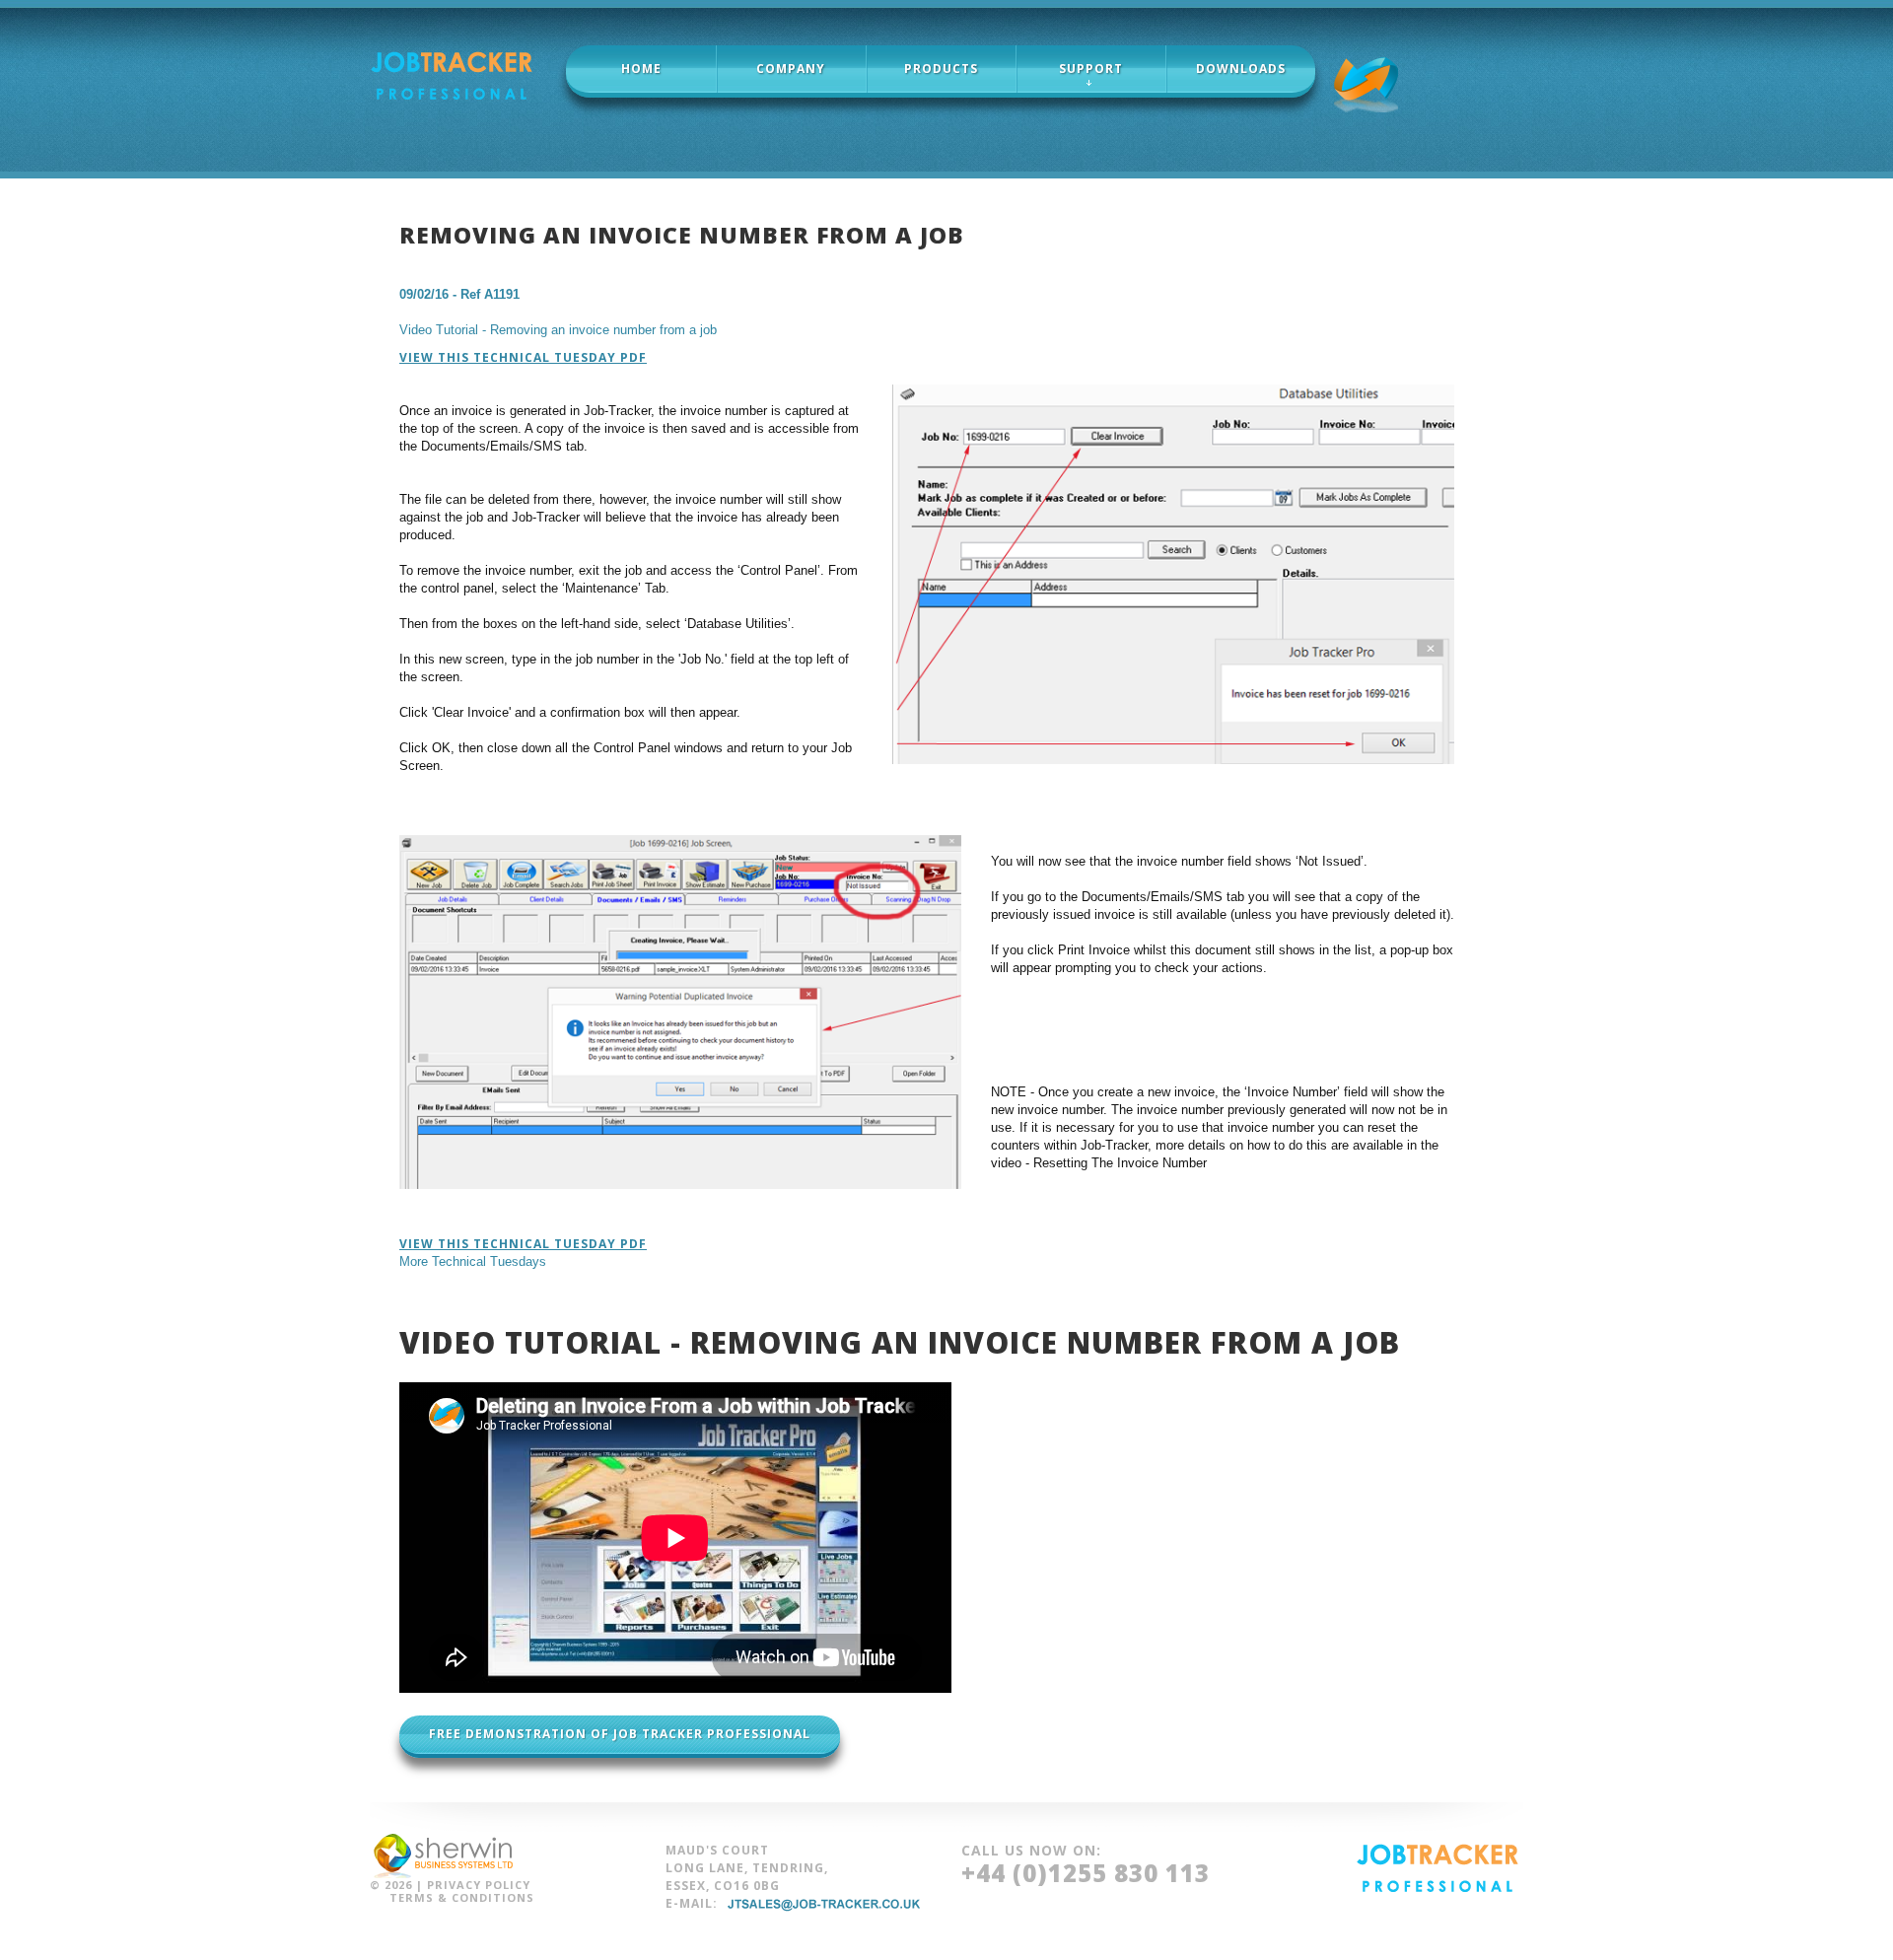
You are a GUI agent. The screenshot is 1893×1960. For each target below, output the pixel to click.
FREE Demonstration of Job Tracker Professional (620, 1734)
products (941, 69)
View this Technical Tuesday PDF (523, 358)
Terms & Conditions (462, 1897)
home (641, 69)
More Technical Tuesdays (473, 1261)
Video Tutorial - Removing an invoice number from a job (558, 330)
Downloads (1241, 69)
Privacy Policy (479, 1885)
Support (1091, 69)
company (791, 69)
